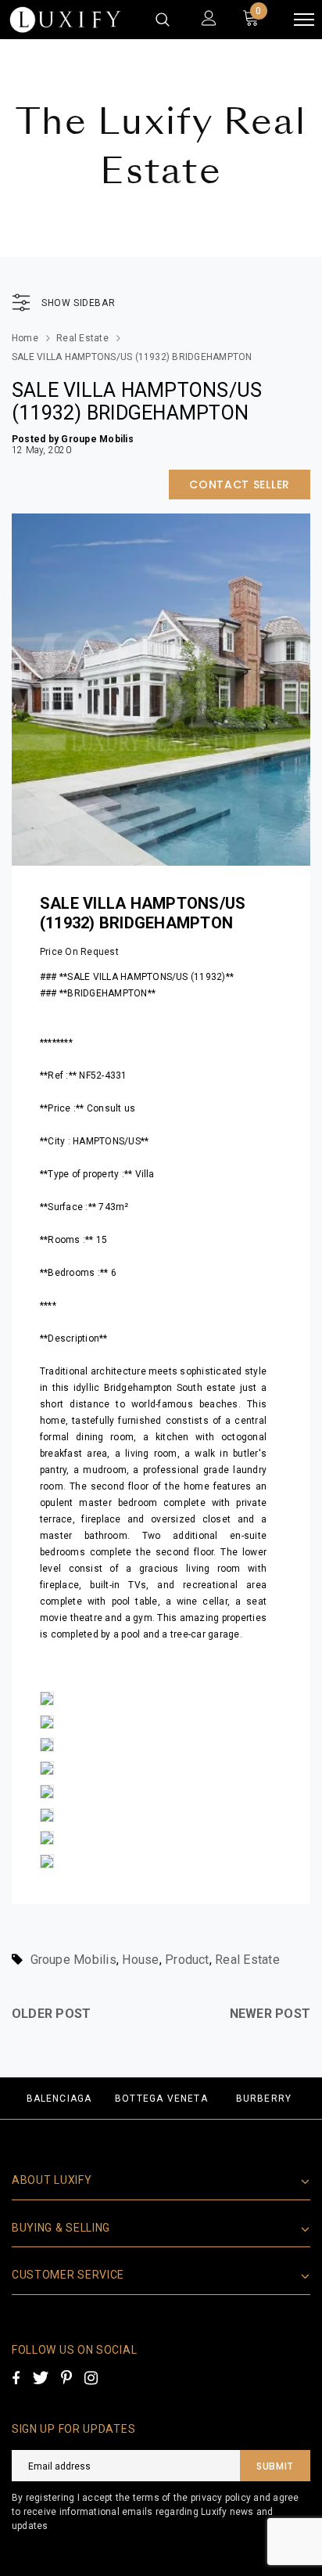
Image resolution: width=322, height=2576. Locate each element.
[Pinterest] (66, 2378)
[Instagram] (91, 2378)
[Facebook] (16, 2378)
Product (187, 1960)
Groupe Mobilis (73, 1960)
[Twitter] (40, 2378)
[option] (59, 2098)
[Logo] (65, 20)
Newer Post (270, 2014)
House (140, 1960)
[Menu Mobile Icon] (304, 20)
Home (25, 338)
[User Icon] (209, 20)
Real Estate (82, 338)
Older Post (51, 2014)
